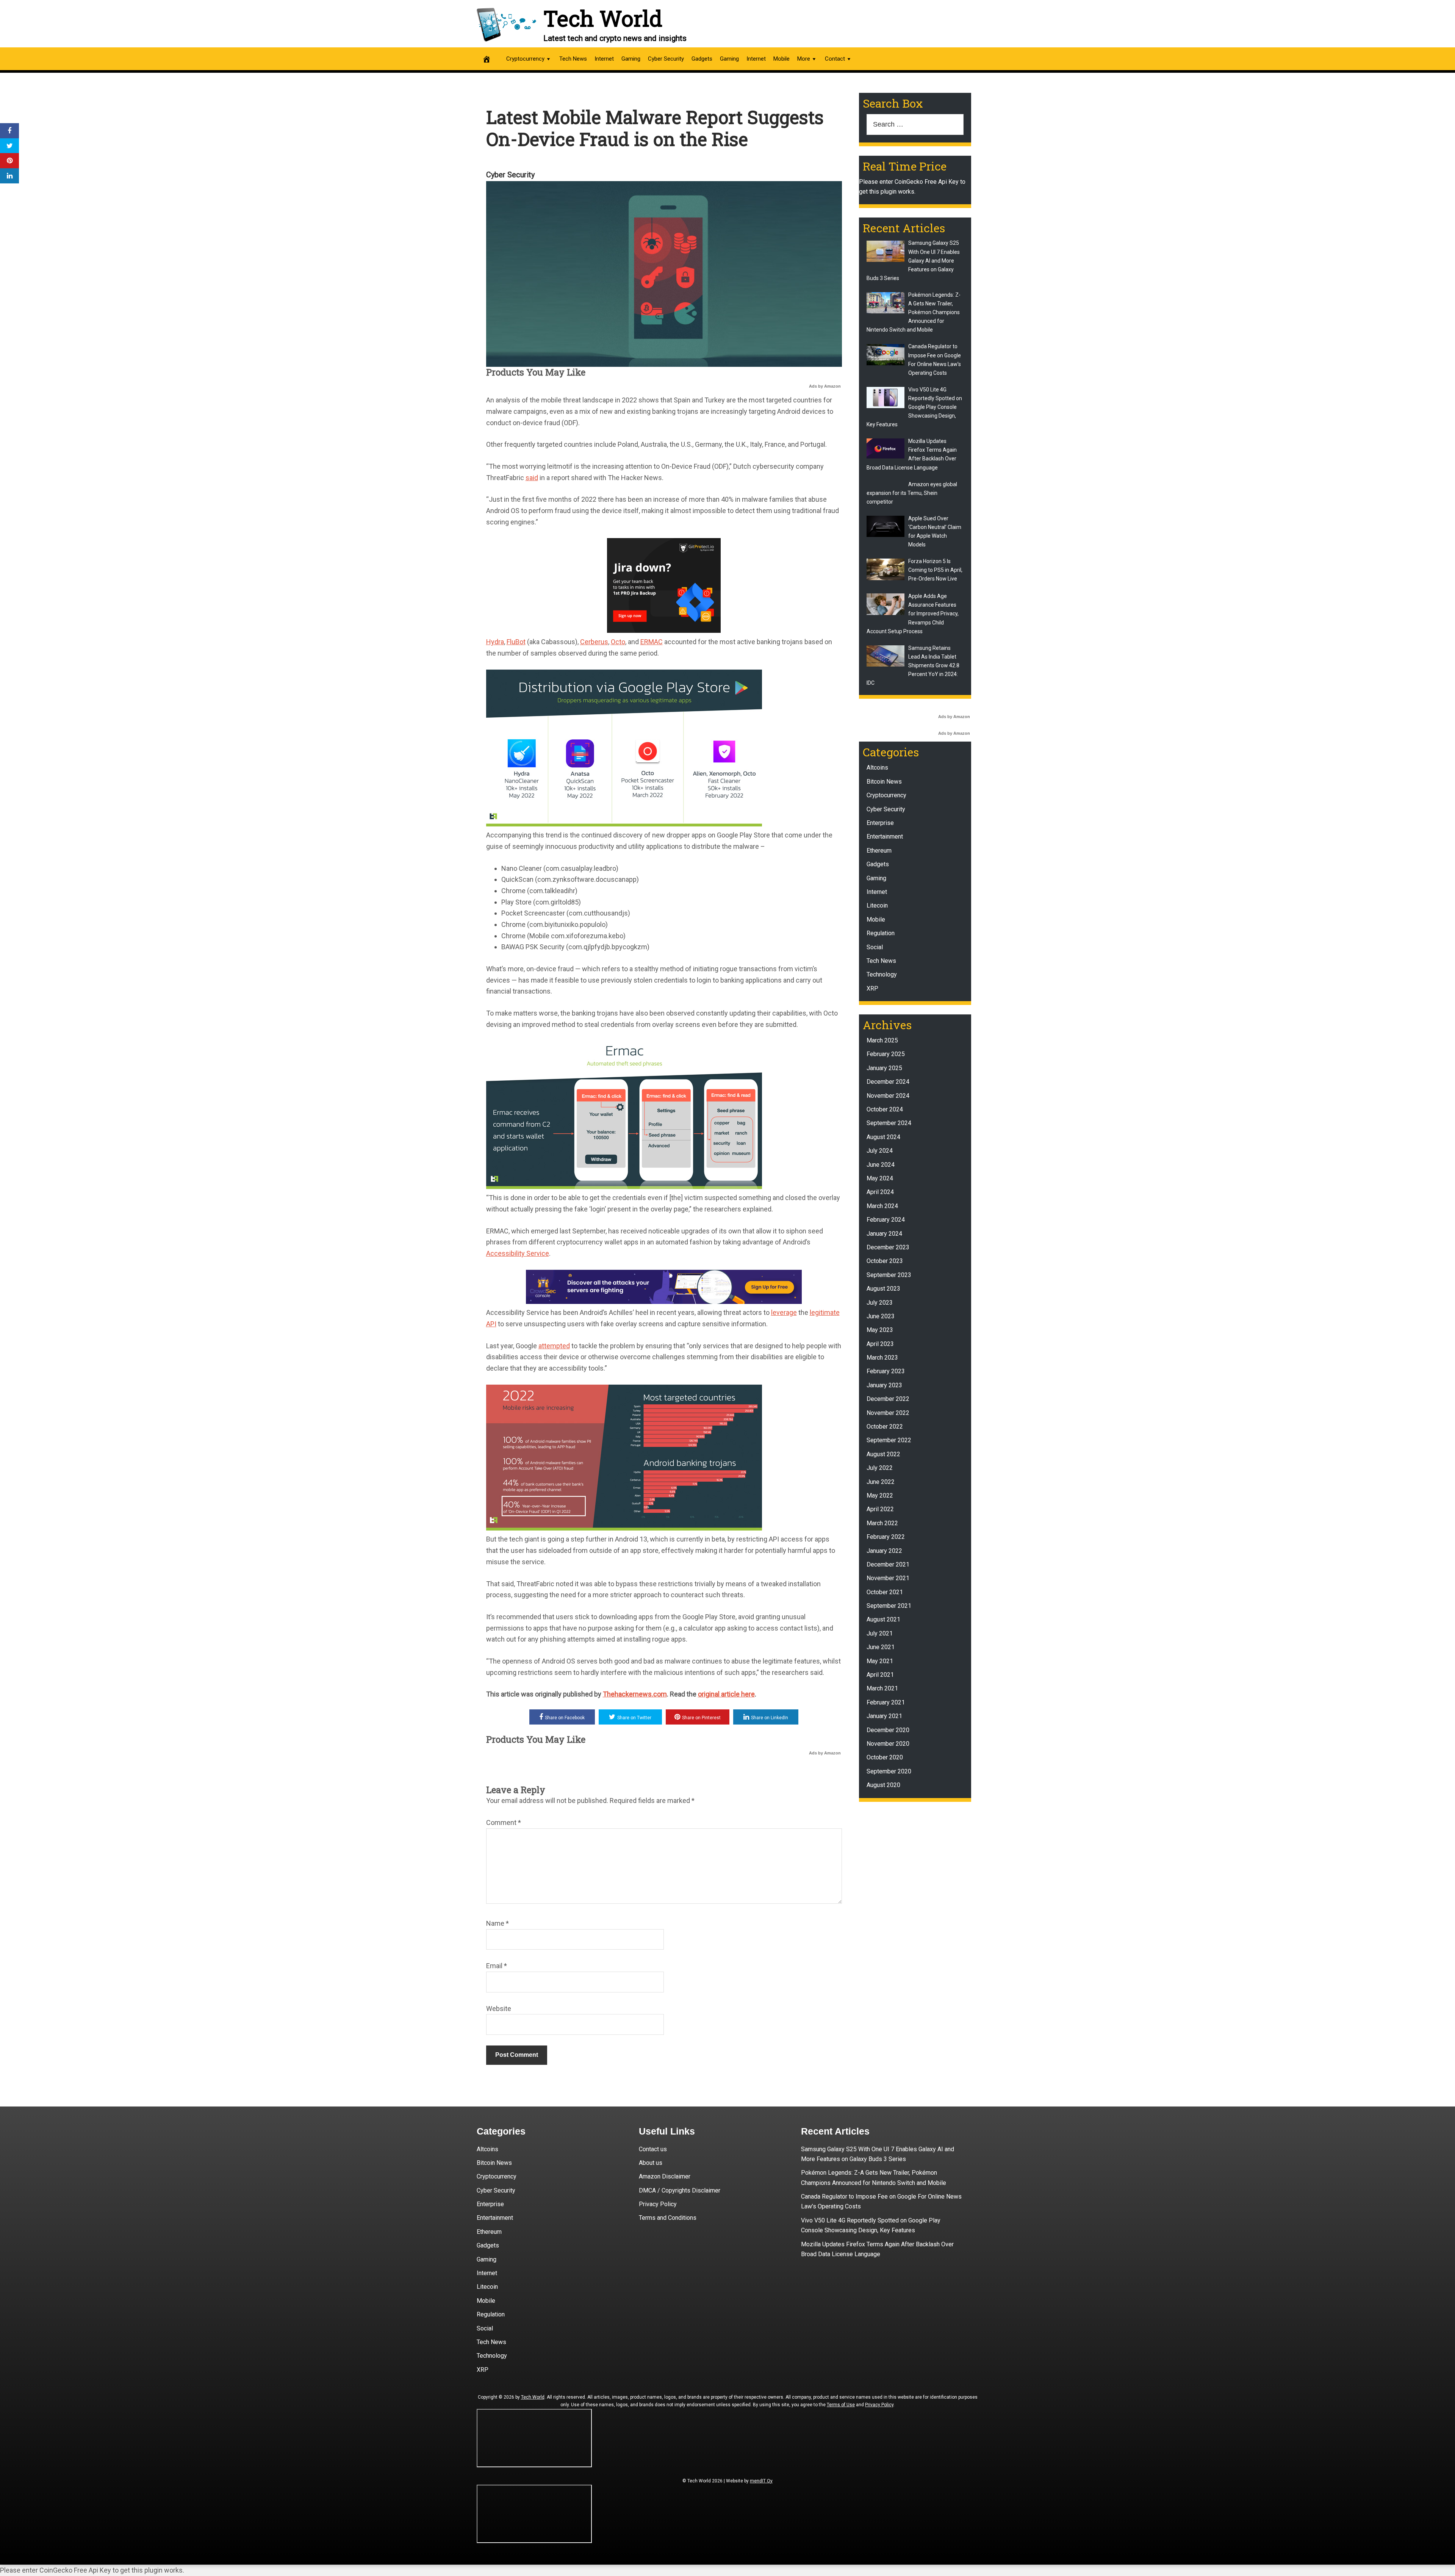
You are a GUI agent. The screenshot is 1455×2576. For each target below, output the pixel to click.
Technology (882, 974)
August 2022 (883, 1454)
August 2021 (883, 1619)
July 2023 (880, 1303)
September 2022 (889, 1440)
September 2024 (889, 1123)
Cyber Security (666, 59)
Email (497, 1966)
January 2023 (884, 1385)
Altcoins (877, 768)
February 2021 (886, 1702)
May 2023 (880, 1330)
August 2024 (883, 1137)
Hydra (495, 642)
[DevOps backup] (664, 630)
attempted (554, 1346)
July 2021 (880, 1633)
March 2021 (882, 1688)
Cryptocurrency (525, 59)
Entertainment (885, 836)
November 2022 (888, 1413)
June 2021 (881, 1647)
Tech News (573, 59)
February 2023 (886, 1371)
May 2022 (880, 1495)
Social (875, 947)
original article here (726, 1694)
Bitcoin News (884, 782)
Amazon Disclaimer (665, 2176)
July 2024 (880, 1151)
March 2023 (882, 1358)
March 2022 (882, 1523)
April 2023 (880, 1344)
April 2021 (880, 1675)
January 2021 (884, 1716)
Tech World (603, 18)
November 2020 (888, 1744)
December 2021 (888, 1564)
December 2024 (888, 1082)
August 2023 (883, 1289)
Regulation (881, 933)
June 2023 (881, 1316)
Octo (618, 642)
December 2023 (888, 1247)
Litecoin (877, 905)
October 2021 (885, 1592)
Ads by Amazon (825, 386)
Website (499, 2009)
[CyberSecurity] (664, 1301)
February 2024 (886, 1220)
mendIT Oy (761, 2481)
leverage (784, 1312)
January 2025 (884, 1068)
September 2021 (889, 1606)
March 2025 (882, 1040)
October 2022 (885, 1427)
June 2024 (881, 1165)
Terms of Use (841, 2405)
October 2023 (885, 1261)
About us (651, 2163)
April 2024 (880, 1192)
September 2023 (889, 1275)
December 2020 (888, 1730)
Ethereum (879, 851)
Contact (835, 59)
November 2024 (888, 1096)
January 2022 (884, 1551)
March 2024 (882, 1206)
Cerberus (594, 642)
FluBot (516, 642)
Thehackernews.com (635, 1694)
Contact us (653, 2149)
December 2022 (888, 1399)
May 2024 (880, 1178)
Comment (504, 1822)
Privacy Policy (658, 2204)
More (804, 59)
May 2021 (880, 1661)
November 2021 (888, 1578)
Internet (604, 59)
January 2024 (884, 1234)
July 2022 (880, 1468)
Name (498, 1923)
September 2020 (889, 1771)
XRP (872, 988)
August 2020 (883, 1785)
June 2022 (881, 1482)
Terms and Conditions (668, 2218)
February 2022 (886, 1537)
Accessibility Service (518, 1253)
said (532, 478)
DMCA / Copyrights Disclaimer (680, 2190)
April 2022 (880, 1509)
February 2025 (886, 1054)
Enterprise (880, 823)
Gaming (631, 59)
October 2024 (885, 1109)
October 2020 (885, 1757)
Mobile (781, 59)
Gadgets (702, 59)
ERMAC (652, 642)
